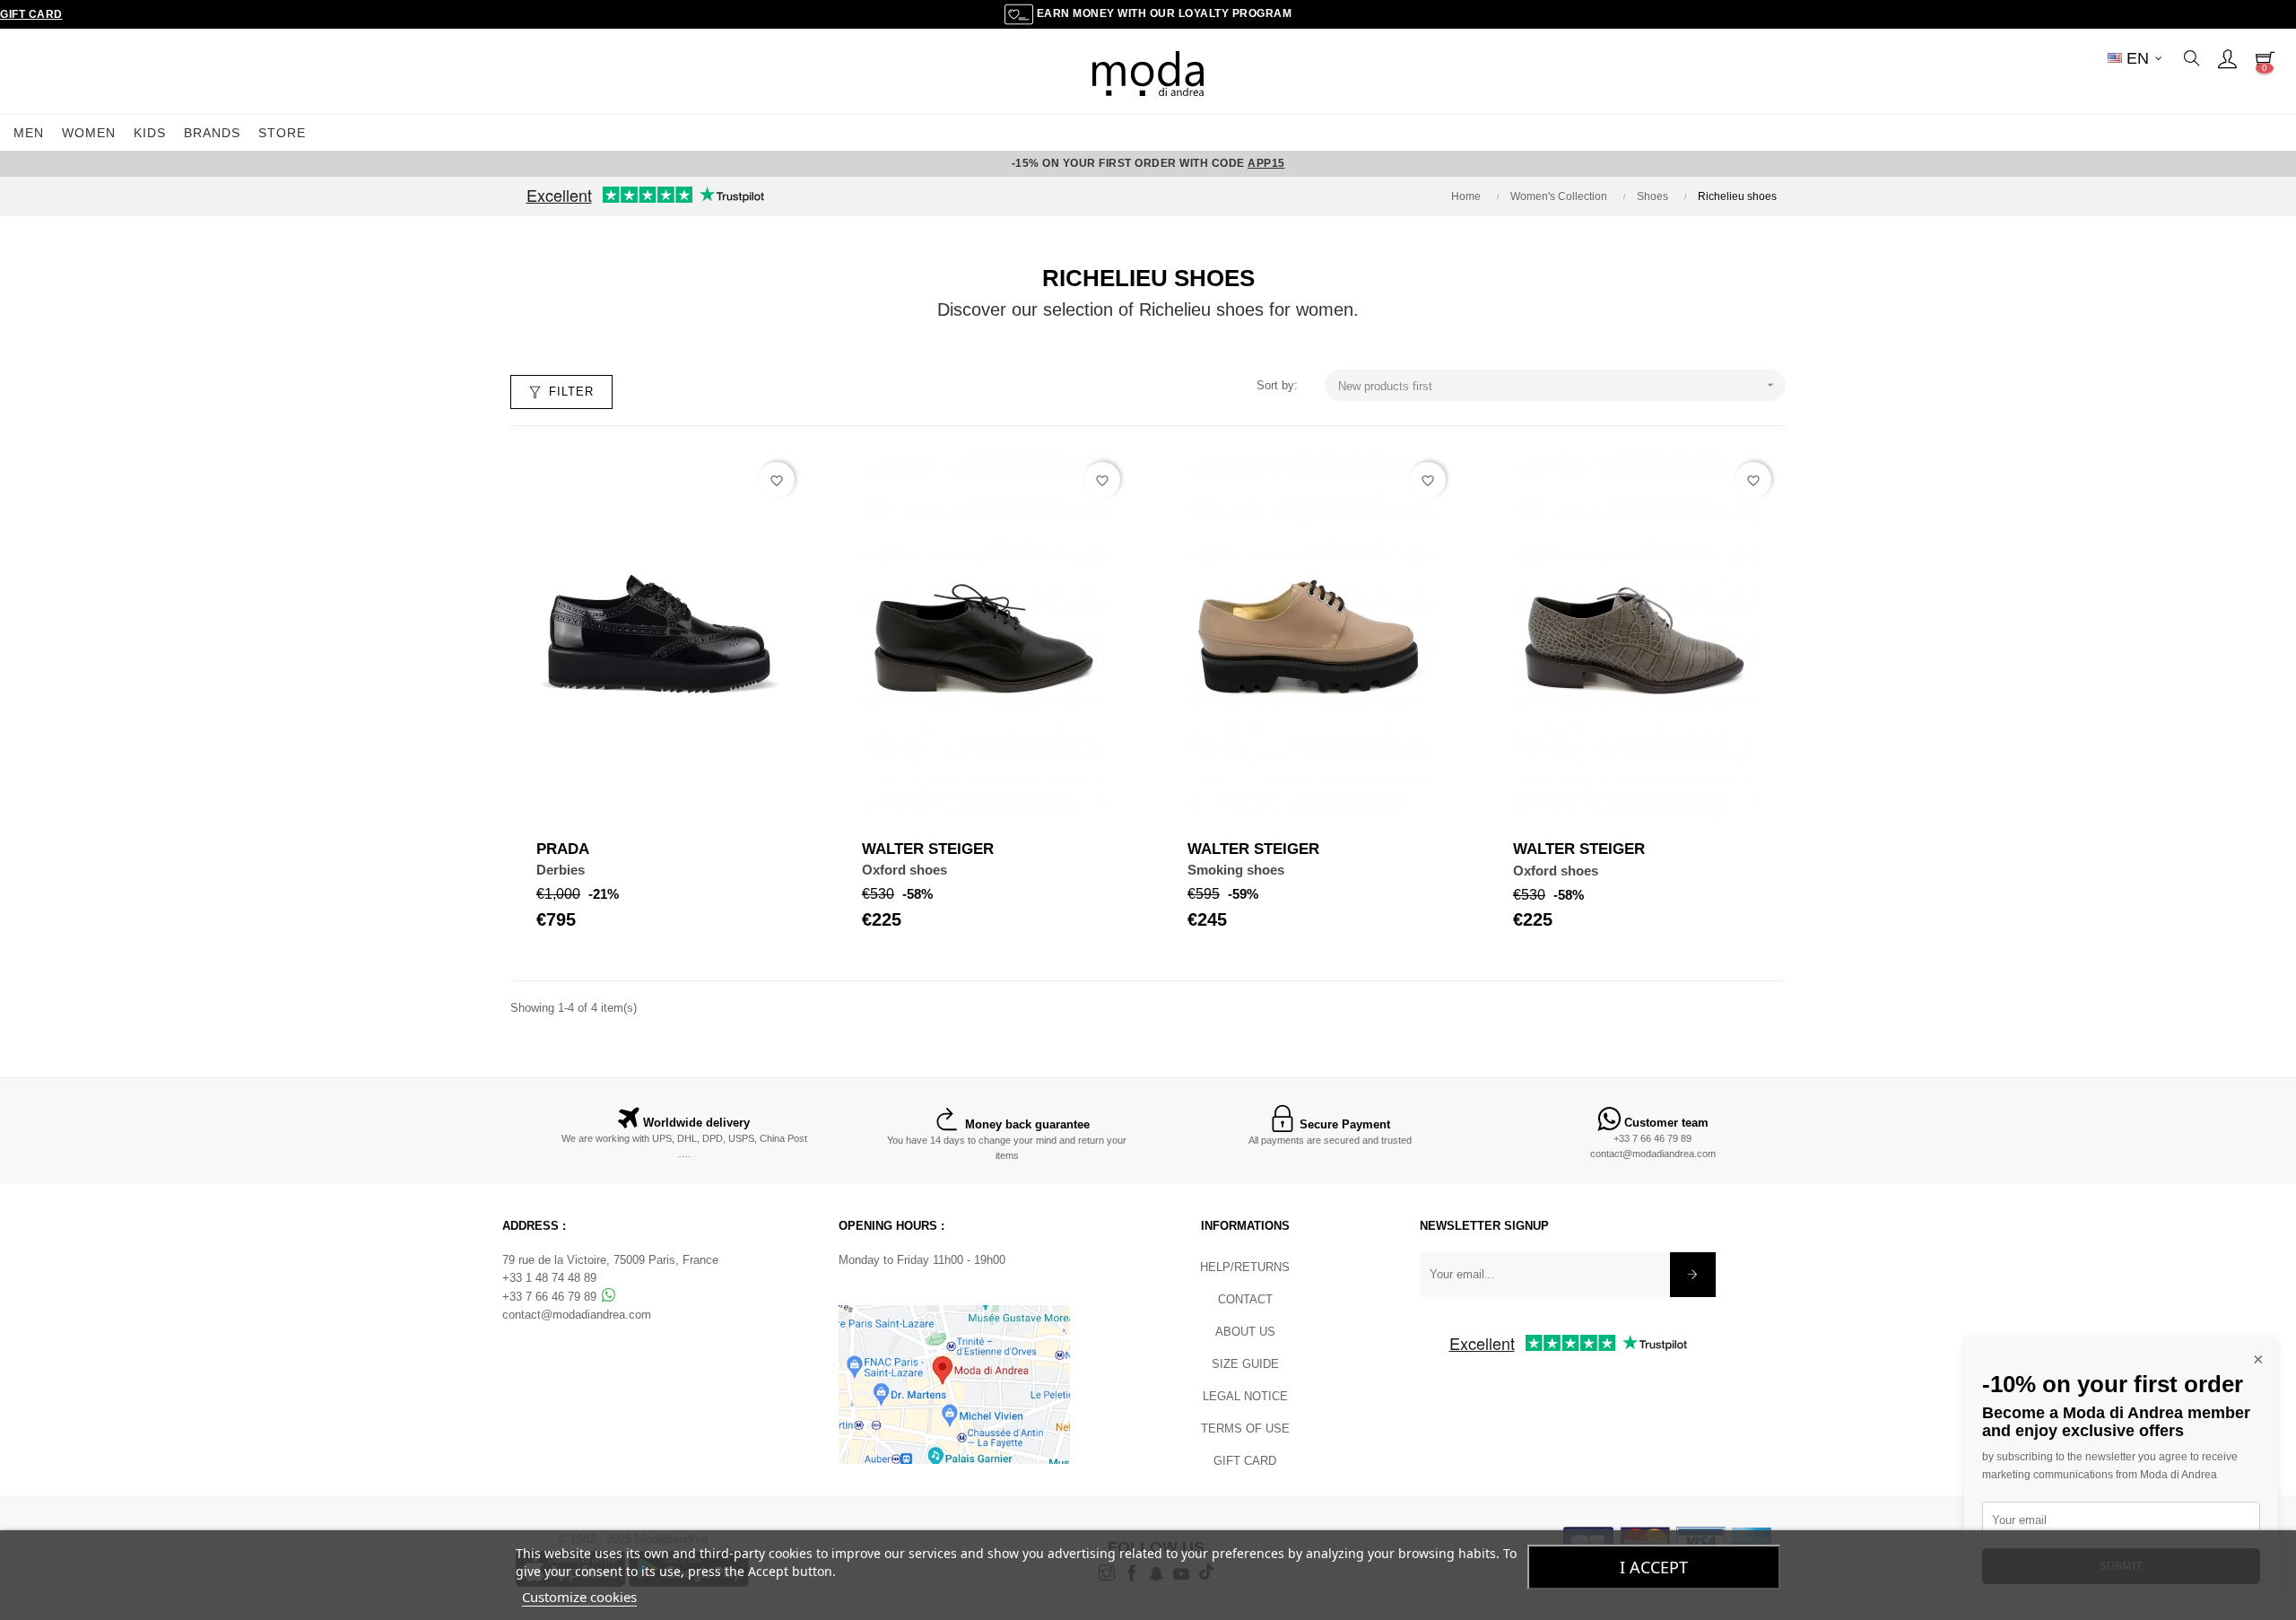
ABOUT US (1245, 1332)
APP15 (1266, 163)
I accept (1654, 1567)
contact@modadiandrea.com (1653, 1154)
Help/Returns (1245, 1267)
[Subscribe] (1693, 1275)
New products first (1558, 385)
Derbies (561, 870)
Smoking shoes (1236, 870)
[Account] (2227, 58)
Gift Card (31, 14)
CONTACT (1245, 1299)
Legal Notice (1245, 1396)
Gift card (1245, 1461)
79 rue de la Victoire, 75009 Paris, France (610, 1260)
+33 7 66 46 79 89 (1652, 1138)
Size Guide (1245, 1364)
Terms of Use (1245, 1428)
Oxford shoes (904, 870)
